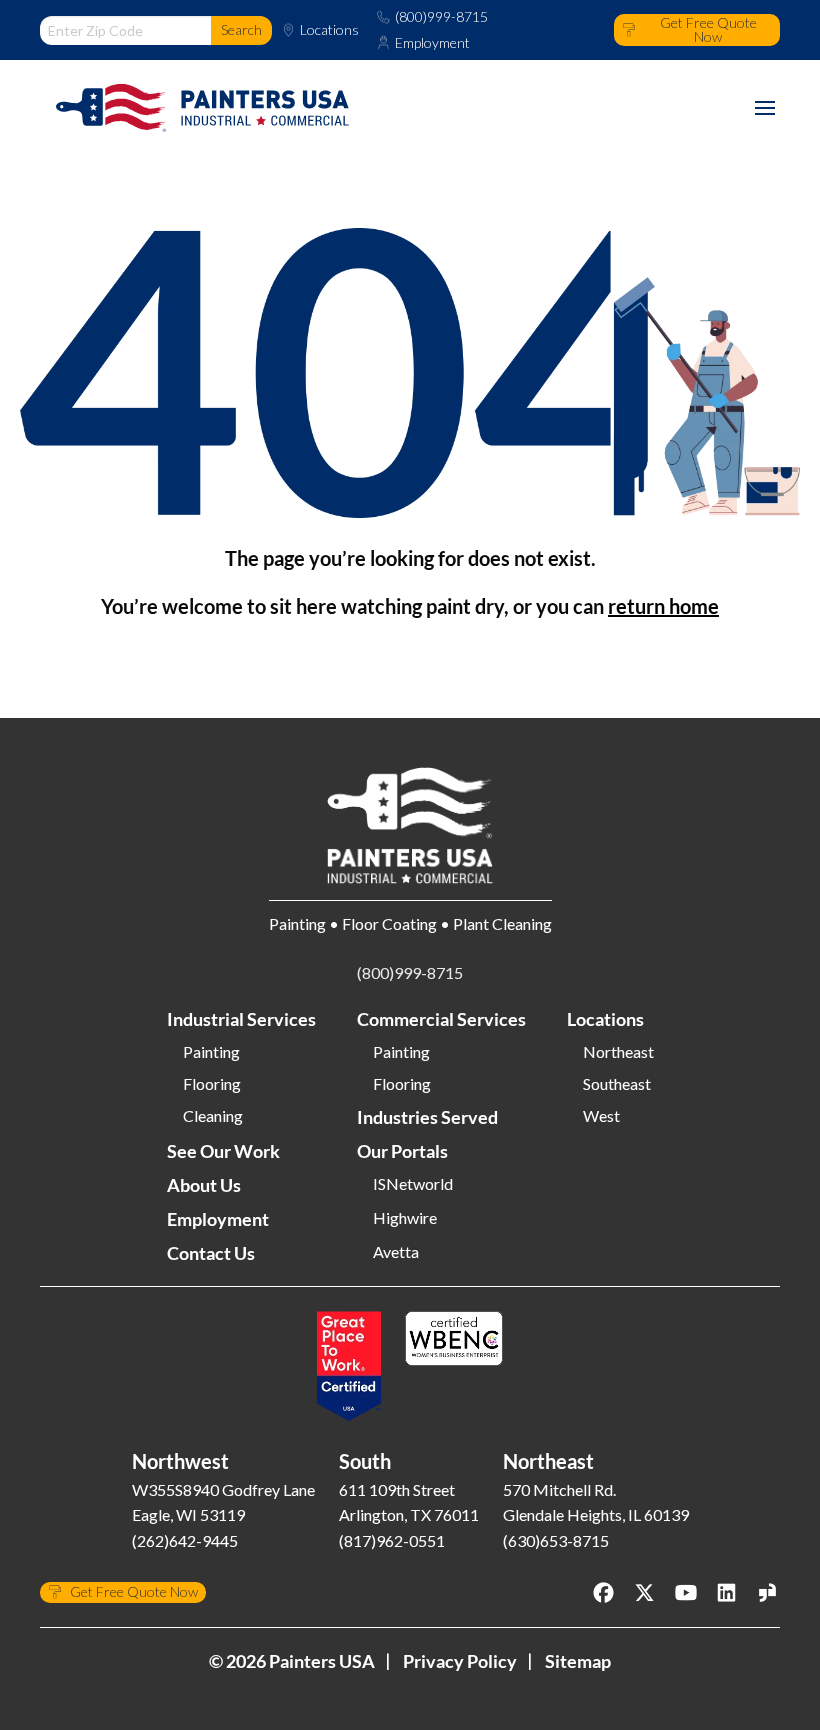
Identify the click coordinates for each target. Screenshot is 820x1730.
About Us (204, 1185)
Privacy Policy (460, 1661)
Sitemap (578, 1661)
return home (663, 606)
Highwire (405, 1218)
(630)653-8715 (556, 1540)
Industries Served (427, 1117)
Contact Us (211, 1253)
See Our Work (223, 1151)
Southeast (617, 1084)
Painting (211, 1052)
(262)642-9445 (185, 1540)
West (601, 1116)
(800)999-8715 (441, 17)
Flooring (212, 1084)
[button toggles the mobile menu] (765, 108)
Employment (432, 43)
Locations (329, 30)
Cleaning (213, 1116)
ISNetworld (413, 1184)
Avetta (396, 1252)
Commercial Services (441, 1019)
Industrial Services (241, 1019)
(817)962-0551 (392, 1540)
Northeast (618, 1052)
